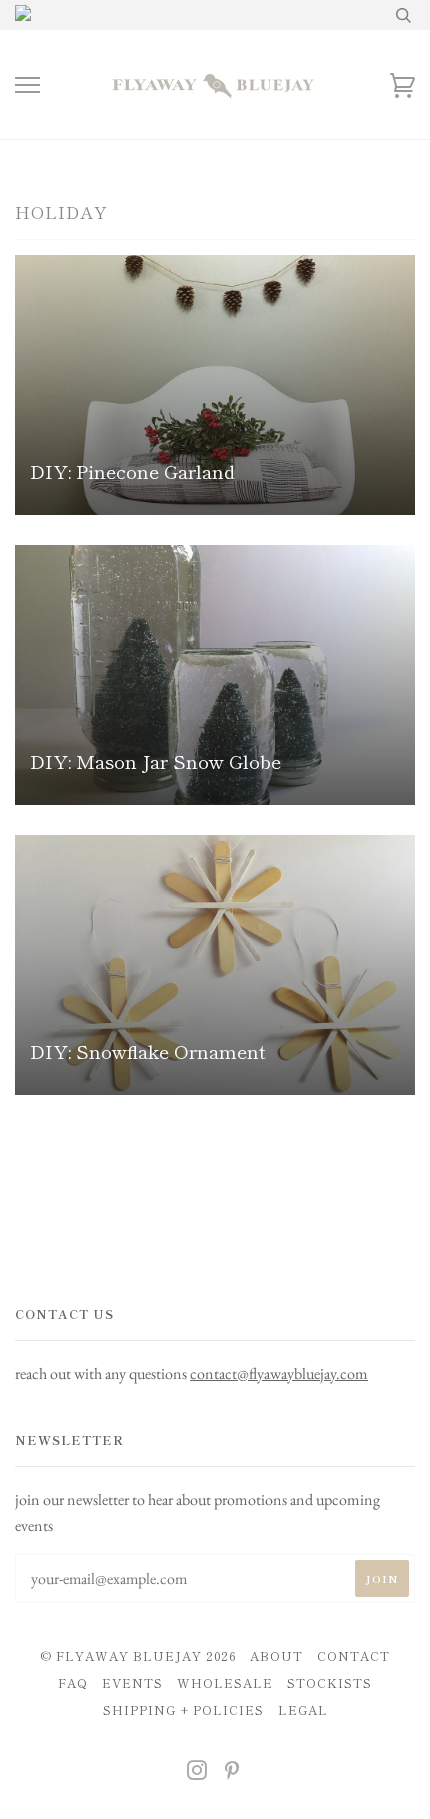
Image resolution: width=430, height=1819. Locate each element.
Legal (303, 1710)
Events (132, 1683)
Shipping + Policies (183, 1710)
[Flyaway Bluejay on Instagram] (197, 1773)
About (276, 1656)
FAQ (73, 1683)
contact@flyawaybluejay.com (279, 1373)
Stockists (329, 1683)
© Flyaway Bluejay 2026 (138, 1656)
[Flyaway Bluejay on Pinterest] (232, 1773)
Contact (353, 1656)
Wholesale (225, 1683)
